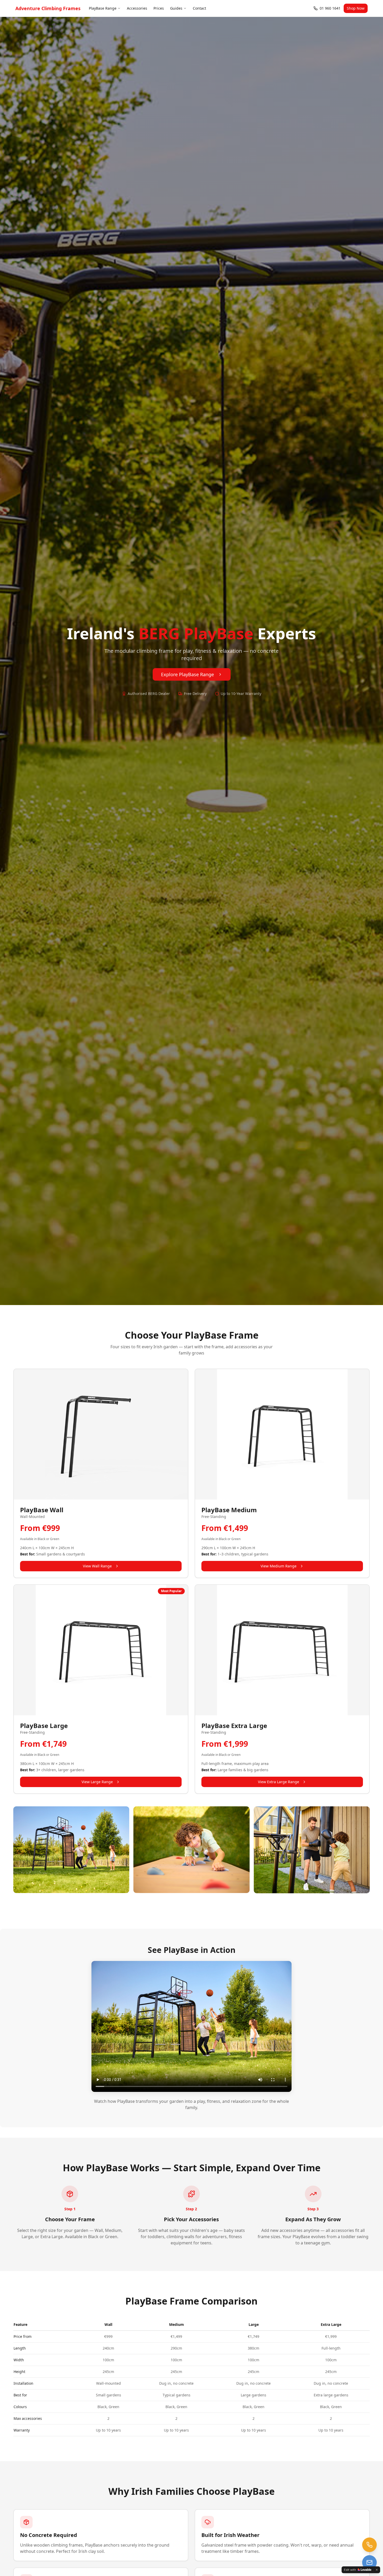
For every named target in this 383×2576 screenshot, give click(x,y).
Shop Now (356, 8)
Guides (176, 8)
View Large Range (97, 1782)
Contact (199, 8)
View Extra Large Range (279, 1782)
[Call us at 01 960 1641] (369, 2545)
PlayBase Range (103, 8)
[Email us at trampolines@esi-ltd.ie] (369, 2562)
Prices (159, 8)
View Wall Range (97, 1566)
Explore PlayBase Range (187, 674)
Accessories (137, 8)
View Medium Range (279, 1566)
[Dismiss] (377, 2570)
